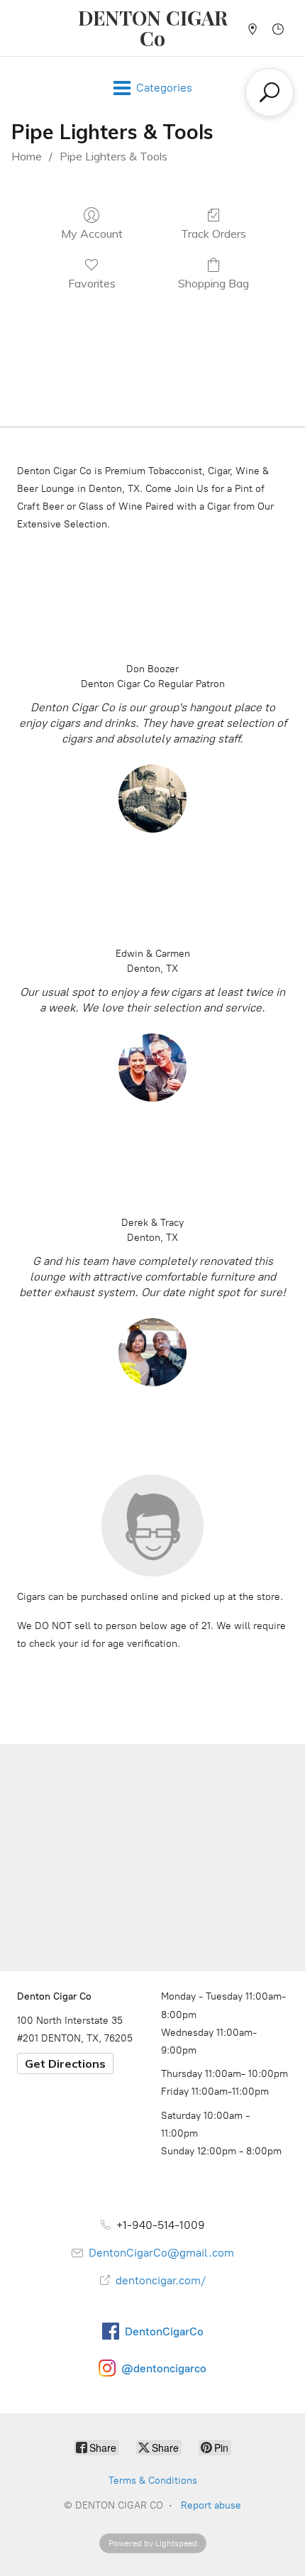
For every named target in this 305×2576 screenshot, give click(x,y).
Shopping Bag (213, 283)
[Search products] (270, 92)
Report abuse (211, 2505)
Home (27, 156)
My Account (92, 234)
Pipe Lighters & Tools (113, 156)
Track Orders (213, 234)
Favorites (92, 283)
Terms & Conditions (153, 2481)
